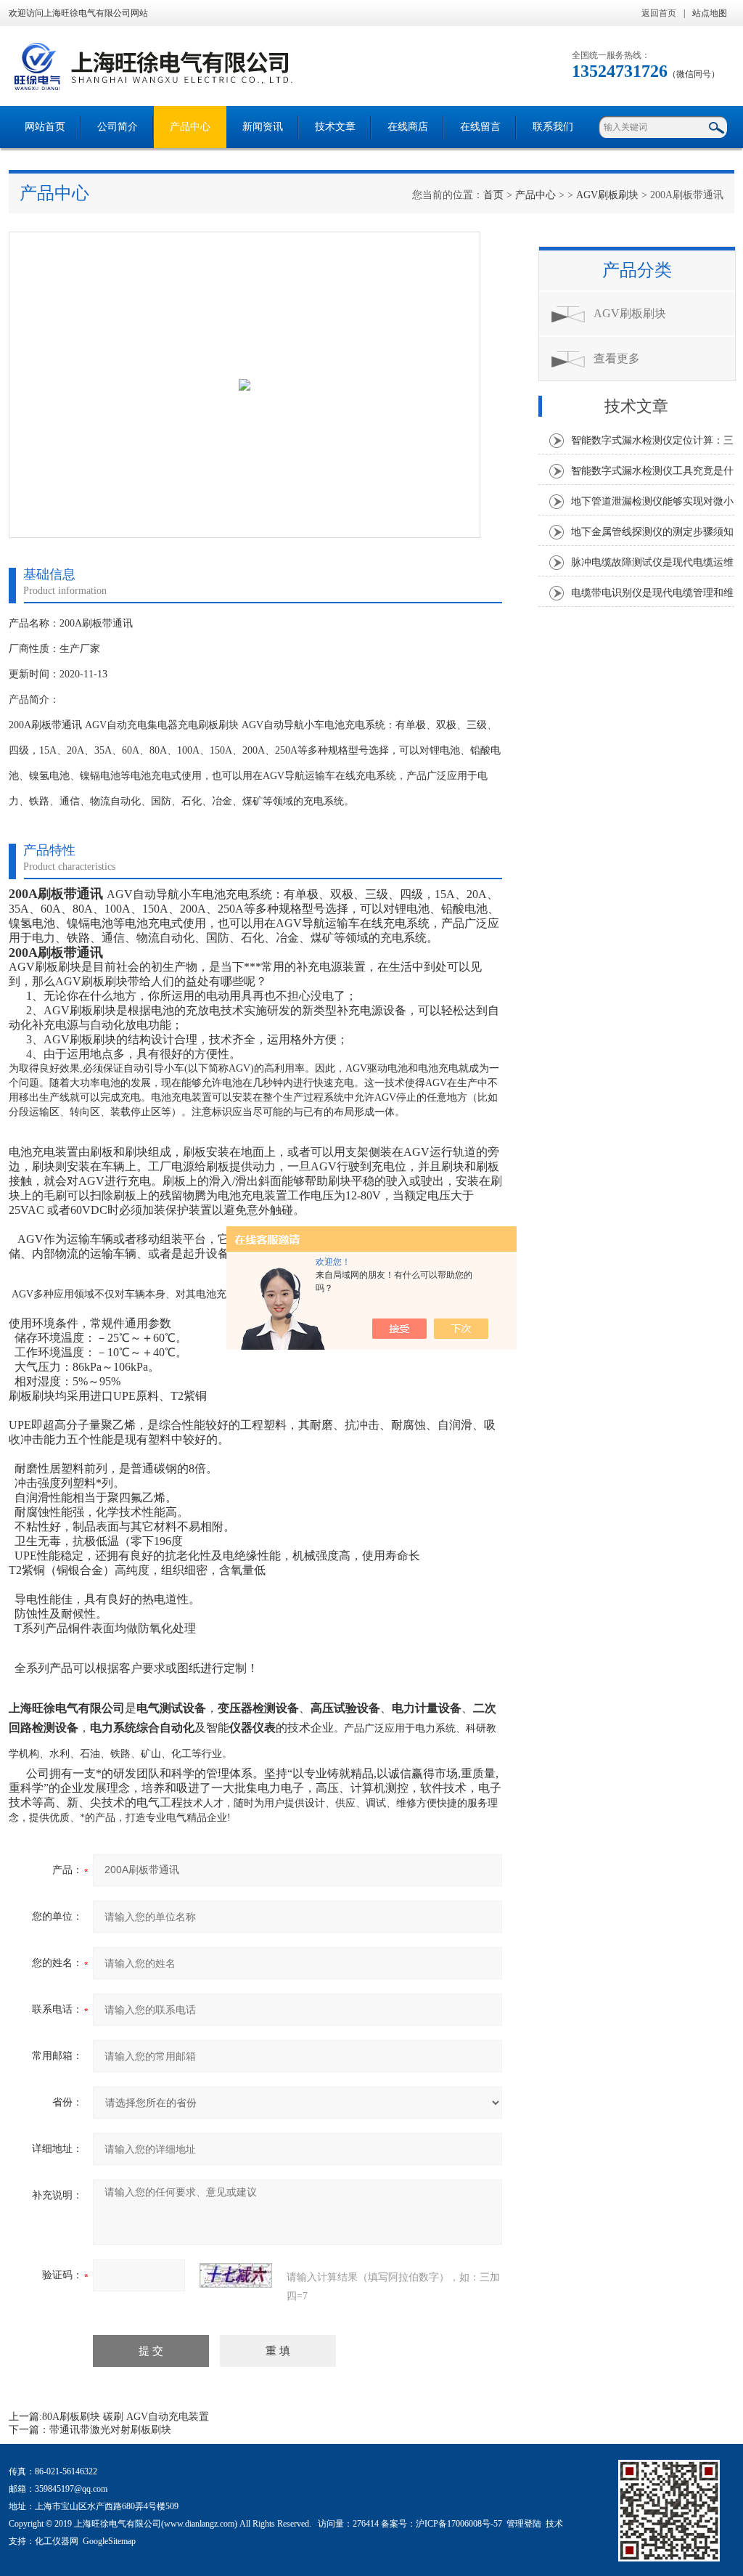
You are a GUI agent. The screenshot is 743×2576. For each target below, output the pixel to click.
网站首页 (45, 127)
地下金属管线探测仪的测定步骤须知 (652, 532)
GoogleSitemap (109, 2541)
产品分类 (637, 270)
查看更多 (617, 358)
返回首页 (659, 13)
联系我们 (553, 127)
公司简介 (118, 127)
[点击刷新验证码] (236, 2275)
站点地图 (710, 13)
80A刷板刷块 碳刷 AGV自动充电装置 (126, 2417)
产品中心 (190, 127)
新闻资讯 (263, 127)
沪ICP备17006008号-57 (459, 2524)
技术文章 (335, 127)
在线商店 (408, 127)
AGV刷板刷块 (607, 195)
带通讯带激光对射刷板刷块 (110, 2430)
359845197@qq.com (71, 2489)
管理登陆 (524, 2524)
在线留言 (480, 127)
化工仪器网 (57, 2541)
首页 (493, 195)
